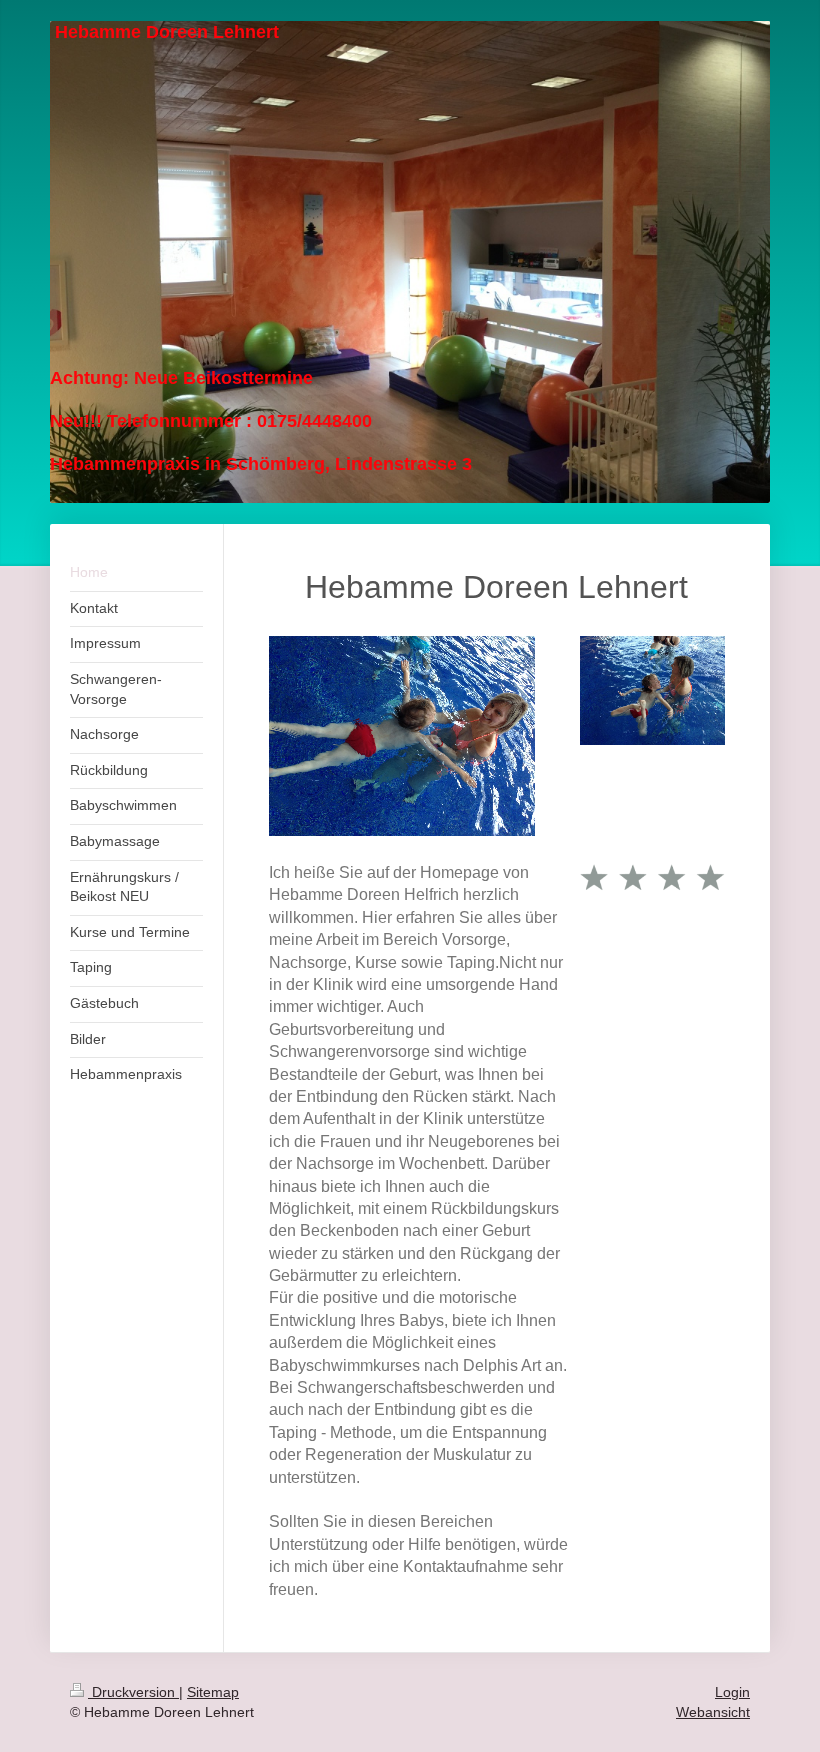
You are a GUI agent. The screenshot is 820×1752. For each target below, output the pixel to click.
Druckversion (133, 1692)
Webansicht (713, 1712)
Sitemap (213, 1692)
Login (732, 1692)
